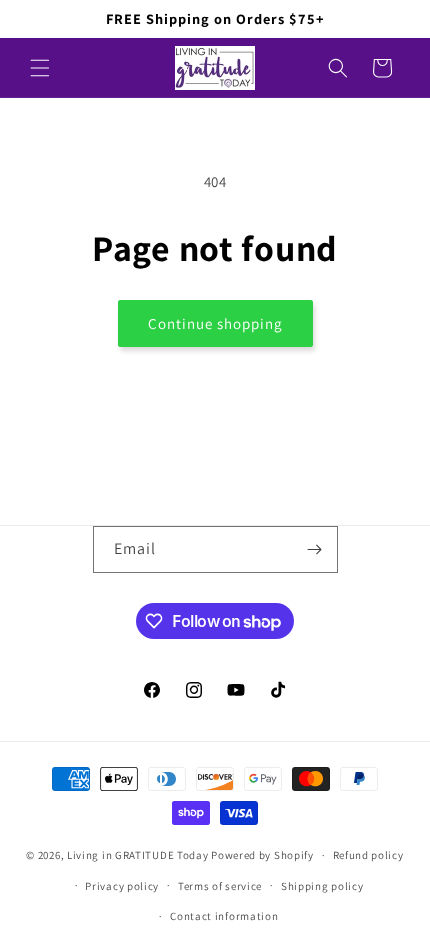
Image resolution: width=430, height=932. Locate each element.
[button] (40, 68)
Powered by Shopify (262, 855)
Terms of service (220, 886)
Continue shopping (215, 323)
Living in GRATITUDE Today (138, 855)
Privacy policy (122, 886)
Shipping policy (322, 886)
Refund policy (368, 855)
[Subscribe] (315, 549)
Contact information (224, 916)
